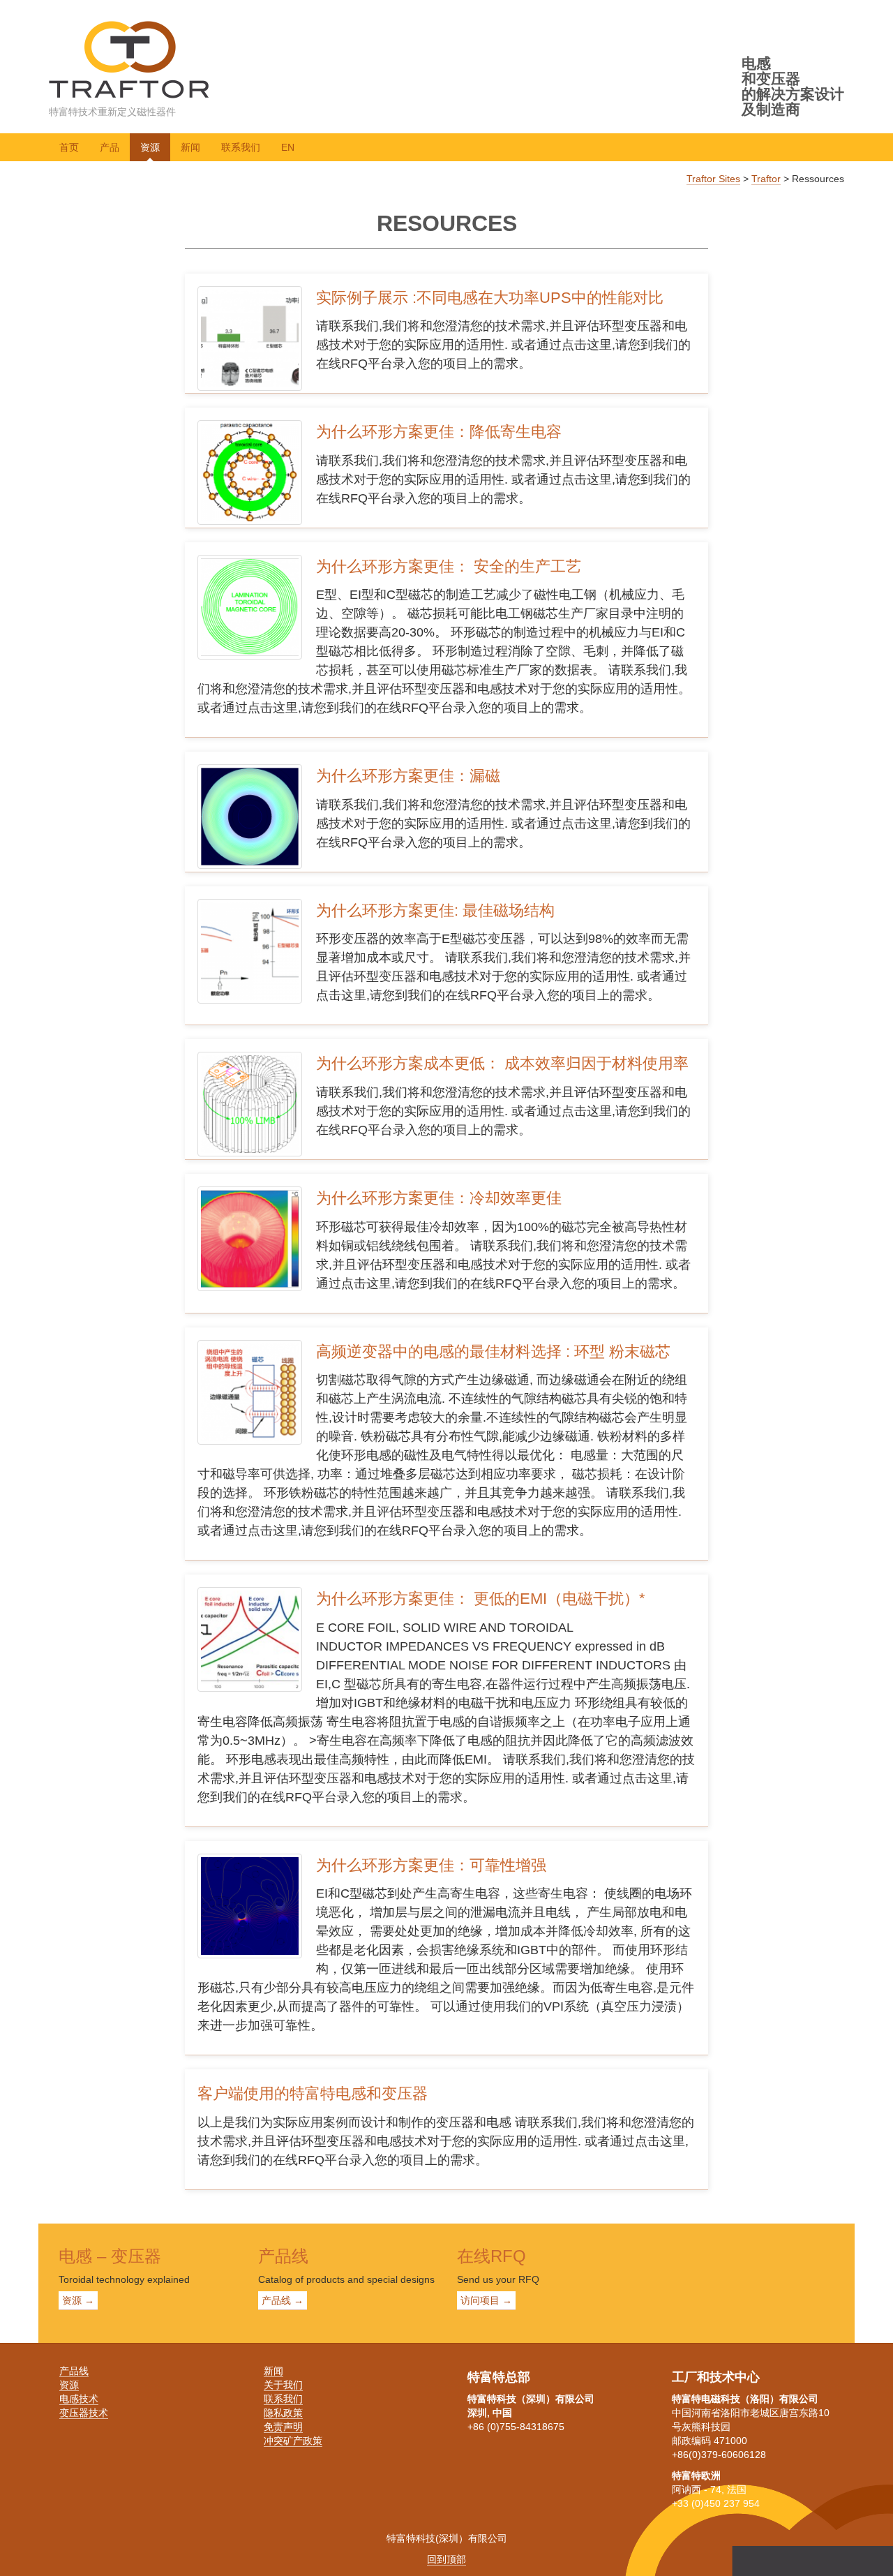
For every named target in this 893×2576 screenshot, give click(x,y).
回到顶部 (446, 2559)
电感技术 (79, 2399)
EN (288, 147)
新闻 (190, 147)
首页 (69, 147)
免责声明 (283, 2427)
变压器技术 (84, 2413)
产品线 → (283, 2300)
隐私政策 (283, 2413)
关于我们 (283, 2385)
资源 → (78, 2300)
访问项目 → (486, 2300)
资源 (150, 147)
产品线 (74, 2371)
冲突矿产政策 (293, 2441)
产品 (110, 147)
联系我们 (241, 147)
